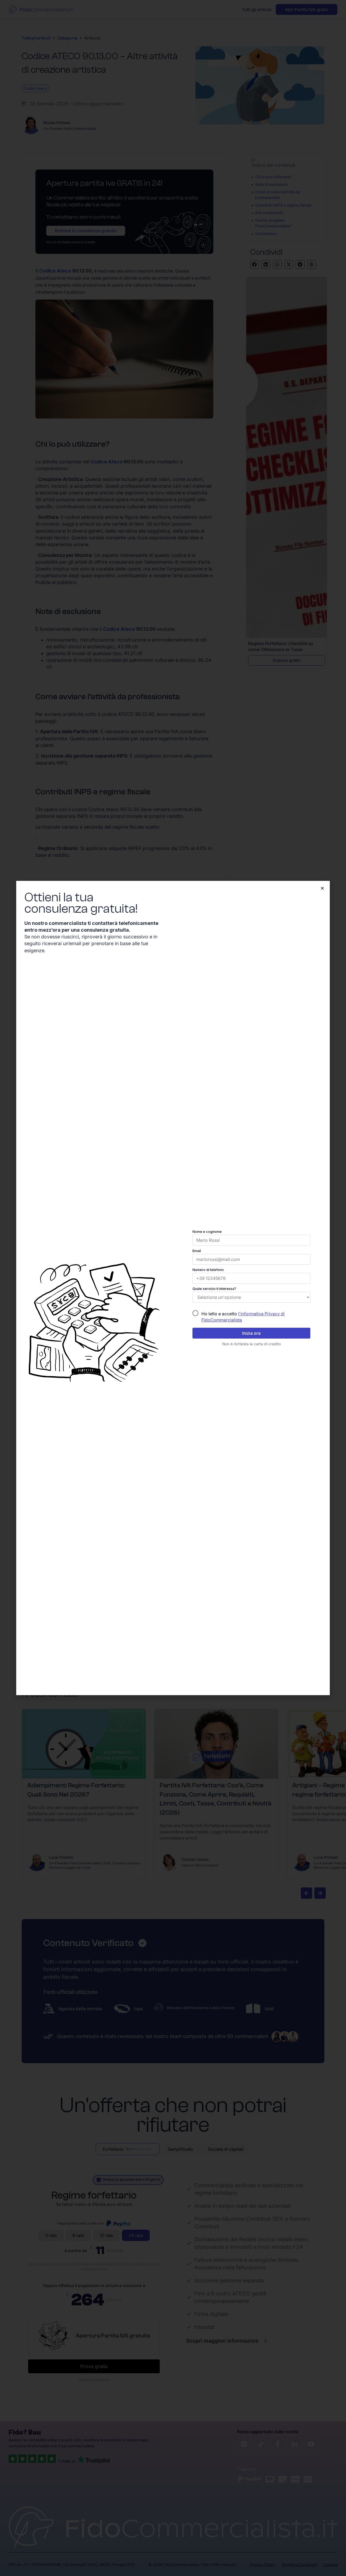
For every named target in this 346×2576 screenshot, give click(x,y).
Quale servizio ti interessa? (214, 1289)
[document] (173, 1288)
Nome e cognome (207, 1232)
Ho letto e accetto (243, 1317)
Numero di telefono (208, 1270)
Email (197, 1251)
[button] (322, 888)
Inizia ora (251, 1333)
